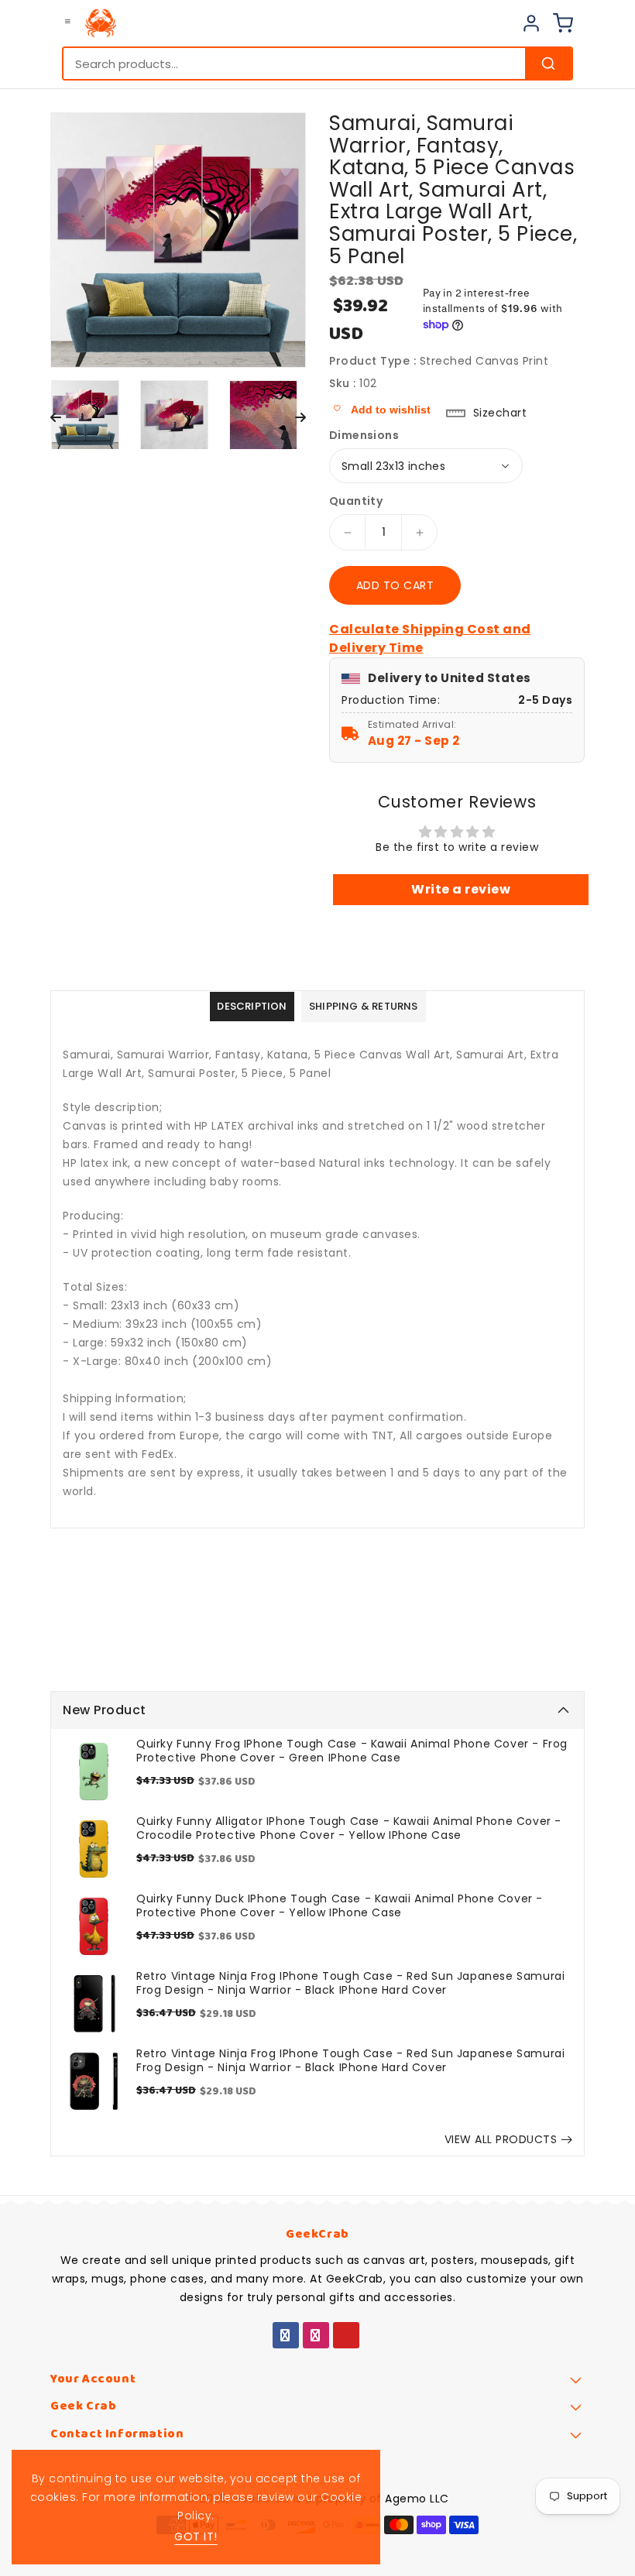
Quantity (356, 501)
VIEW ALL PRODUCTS (501, 2139)
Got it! (196, 2537)
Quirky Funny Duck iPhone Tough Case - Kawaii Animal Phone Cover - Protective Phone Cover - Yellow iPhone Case (340, 1905)
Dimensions (364, 435)
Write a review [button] (461, 889)
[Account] (531, 23)
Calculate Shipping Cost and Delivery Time (430, 638)
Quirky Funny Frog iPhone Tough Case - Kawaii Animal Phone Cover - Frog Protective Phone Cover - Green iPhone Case (352, 1751)
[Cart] (563, 23)
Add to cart (395, 585)
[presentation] (56, 418)
